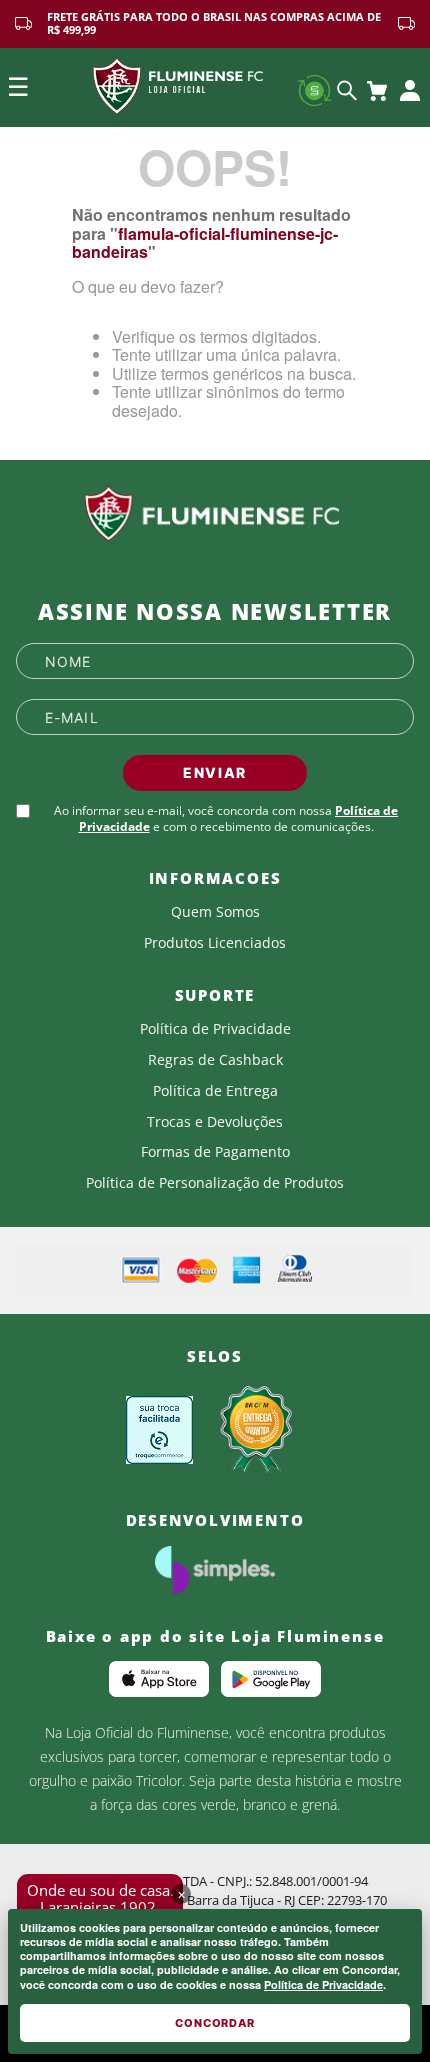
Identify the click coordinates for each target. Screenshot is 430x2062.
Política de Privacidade (323, 1984)
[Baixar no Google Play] (271, 1679)
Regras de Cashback (215, 1060)
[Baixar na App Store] (159, 1679)
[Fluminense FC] (215, 514)
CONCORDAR (215, 2023)
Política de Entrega (215, 1091)
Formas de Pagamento (215, 1152)
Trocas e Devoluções (215, 1122)
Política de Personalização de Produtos (215, 1183)
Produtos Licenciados (215, 943)
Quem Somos (215, 912)
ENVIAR (215, 772)
